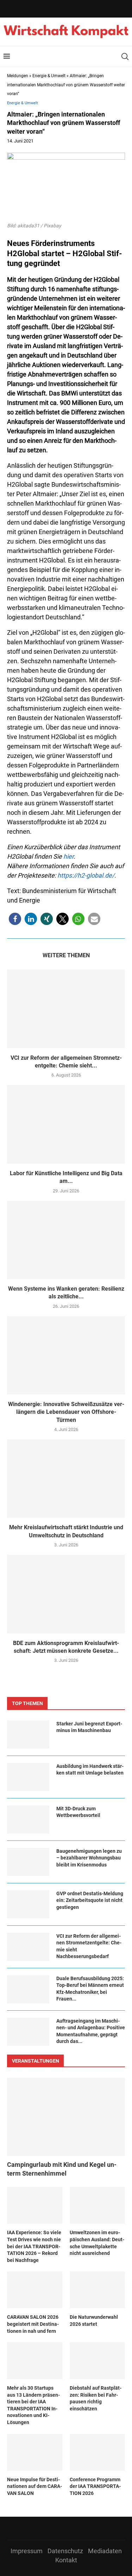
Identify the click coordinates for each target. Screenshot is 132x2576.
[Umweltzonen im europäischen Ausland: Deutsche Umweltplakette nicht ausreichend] (97, 2205)
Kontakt (66, 2560)
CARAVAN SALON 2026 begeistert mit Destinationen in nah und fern (33, 2324)
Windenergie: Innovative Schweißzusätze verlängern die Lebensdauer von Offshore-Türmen (66, 1412)
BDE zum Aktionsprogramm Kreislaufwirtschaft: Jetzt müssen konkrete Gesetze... (66, 1647)
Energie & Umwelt (49, 76)
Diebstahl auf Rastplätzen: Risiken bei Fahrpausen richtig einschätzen (96, 2398)
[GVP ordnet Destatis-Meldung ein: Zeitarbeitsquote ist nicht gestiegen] (28, 1904)
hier (68, 856)
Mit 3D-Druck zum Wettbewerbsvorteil (78, 1812)
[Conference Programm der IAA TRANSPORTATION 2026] (97, 2452)
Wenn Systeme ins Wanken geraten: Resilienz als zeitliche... (66, 1293)
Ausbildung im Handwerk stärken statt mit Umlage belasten (90, 1770)
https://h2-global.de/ (86, 875)
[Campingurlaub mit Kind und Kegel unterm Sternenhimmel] (66, 2117)
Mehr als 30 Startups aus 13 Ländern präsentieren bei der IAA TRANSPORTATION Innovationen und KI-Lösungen (33, 2405)
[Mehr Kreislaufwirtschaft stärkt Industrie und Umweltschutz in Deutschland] (66, 1479)
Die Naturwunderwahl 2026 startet (94, 2321)
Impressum (27, 2551)
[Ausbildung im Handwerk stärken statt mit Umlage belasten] (28, 1777)
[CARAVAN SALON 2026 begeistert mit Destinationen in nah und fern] (35, 2290)
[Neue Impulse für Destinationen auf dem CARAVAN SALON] (35, 2452)
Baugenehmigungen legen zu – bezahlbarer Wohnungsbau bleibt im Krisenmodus (89, 1858)
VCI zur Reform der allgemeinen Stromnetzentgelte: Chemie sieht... (66, 1062)
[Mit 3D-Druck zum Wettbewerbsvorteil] (28, 1819)
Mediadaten (105, 2551)
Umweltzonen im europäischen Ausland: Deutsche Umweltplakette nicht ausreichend (97, 2243)
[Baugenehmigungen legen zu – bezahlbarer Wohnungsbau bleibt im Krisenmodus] (28, 1862)
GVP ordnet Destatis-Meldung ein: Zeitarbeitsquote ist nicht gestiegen (90, 1900)
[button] (15, 919)
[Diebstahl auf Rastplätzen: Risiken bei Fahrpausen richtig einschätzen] (97, 2361)
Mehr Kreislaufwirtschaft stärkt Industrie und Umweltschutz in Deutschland (66, 1531)
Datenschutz (65, 2551)
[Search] (125, 56)
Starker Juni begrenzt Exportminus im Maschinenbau (89, 1727)
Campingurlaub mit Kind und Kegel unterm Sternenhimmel (62, 2169)
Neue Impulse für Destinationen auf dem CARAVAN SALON (34, 2486)
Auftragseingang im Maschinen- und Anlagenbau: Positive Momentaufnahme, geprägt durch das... (91, 2031)
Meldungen (18, 76)
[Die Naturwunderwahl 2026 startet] (97, 2290)
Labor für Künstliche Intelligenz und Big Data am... (66, 1177)
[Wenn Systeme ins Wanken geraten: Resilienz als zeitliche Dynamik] (66, 1240)
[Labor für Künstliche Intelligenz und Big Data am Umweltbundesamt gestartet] (66, 1124)
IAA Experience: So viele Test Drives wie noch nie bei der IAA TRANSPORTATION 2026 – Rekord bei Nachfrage (34, 2246)
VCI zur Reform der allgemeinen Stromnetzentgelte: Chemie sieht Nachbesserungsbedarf (89, 1946)
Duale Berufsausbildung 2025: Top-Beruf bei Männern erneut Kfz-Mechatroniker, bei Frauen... (90, 1989)
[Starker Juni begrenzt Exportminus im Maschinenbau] (28, 1735)
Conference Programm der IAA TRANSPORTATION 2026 (95, 2486)
